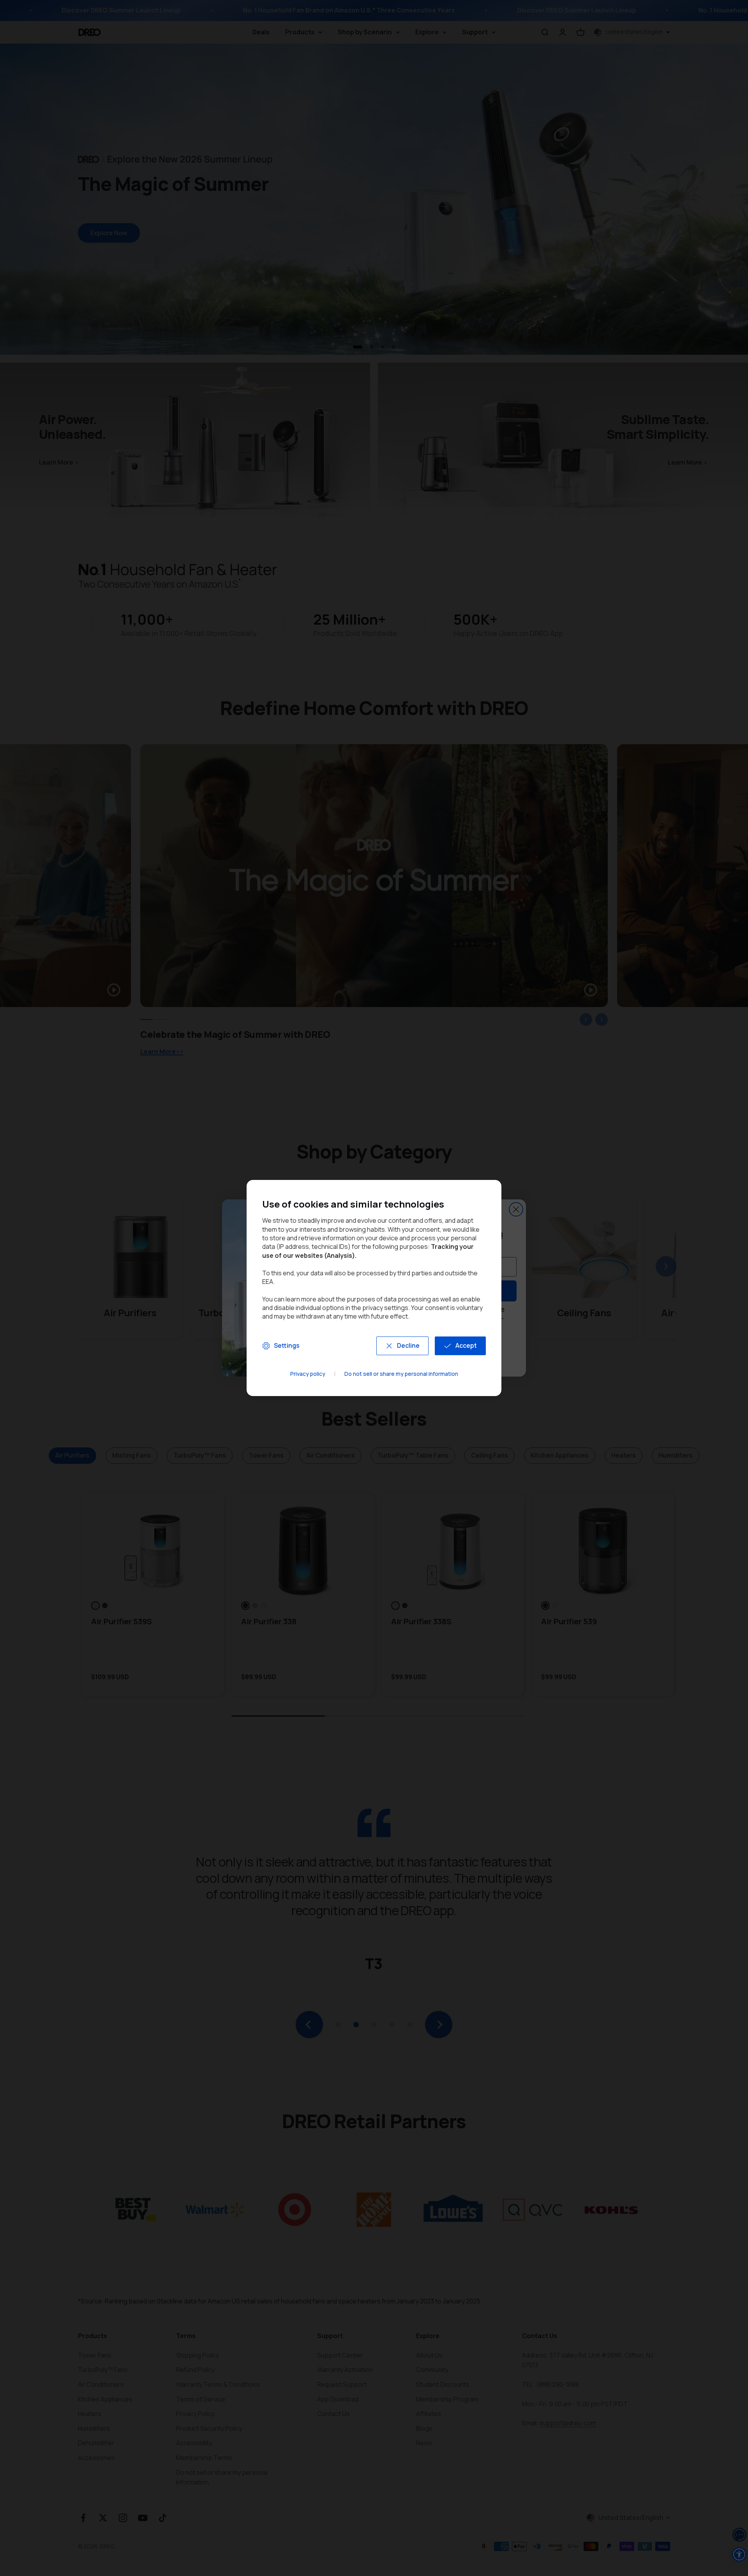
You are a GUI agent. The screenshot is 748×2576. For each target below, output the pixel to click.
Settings (287, 1345)
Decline (408, 1345)
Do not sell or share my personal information (401, 1374)
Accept (466, 1345)
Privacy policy (308, 1374)
